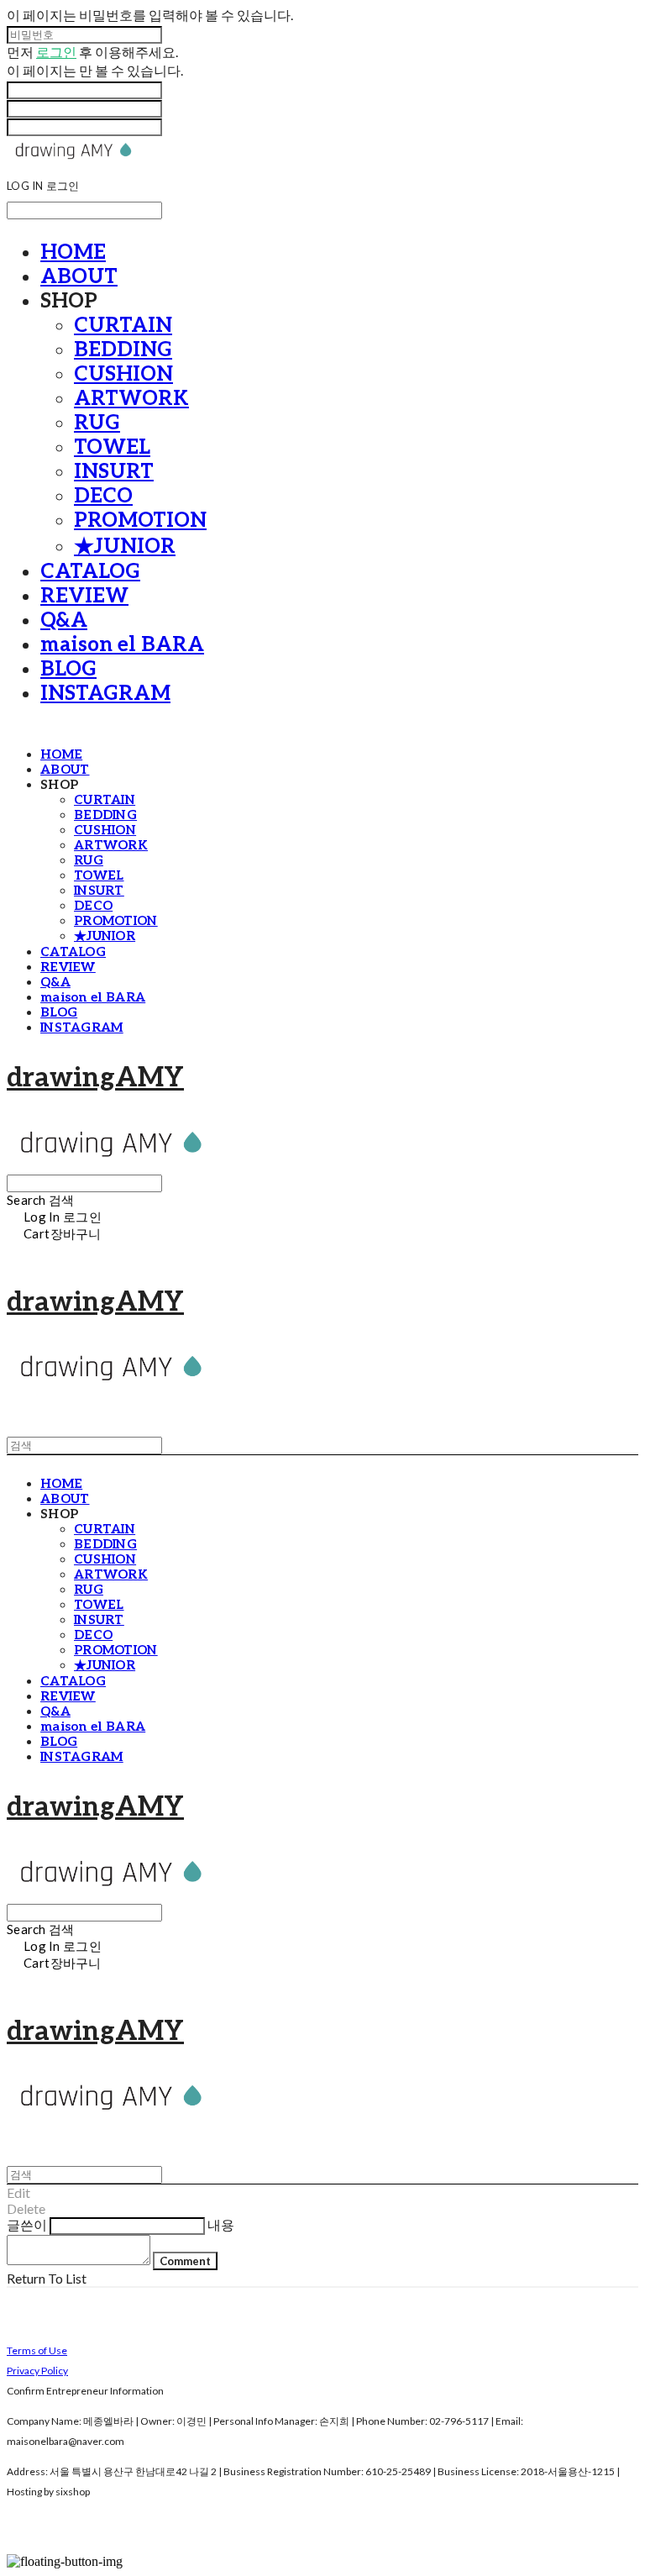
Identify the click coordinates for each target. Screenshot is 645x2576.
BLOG (68, 669)
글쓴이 (27, 2224)
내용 (221, 2224)
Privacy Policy (37, 2371)
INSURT (114, 472)
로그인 (56, 52)
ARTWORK (131, 399)
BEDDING (123, 350)
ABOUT (79, 277)
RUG (97, 423)
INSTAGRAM (105, 694)
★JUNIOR (125, 547)
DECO (103, 496)
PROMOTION (140, 520)
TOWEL (112, 447)
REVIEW (84, 596)
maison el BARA (122, 645)
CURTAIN (123, 326)
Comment (185, 2261)
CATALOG (90, 572)
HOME (73, 252)
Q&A (64, 620)
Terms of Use (37, 2350)
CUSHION (123, 374)
